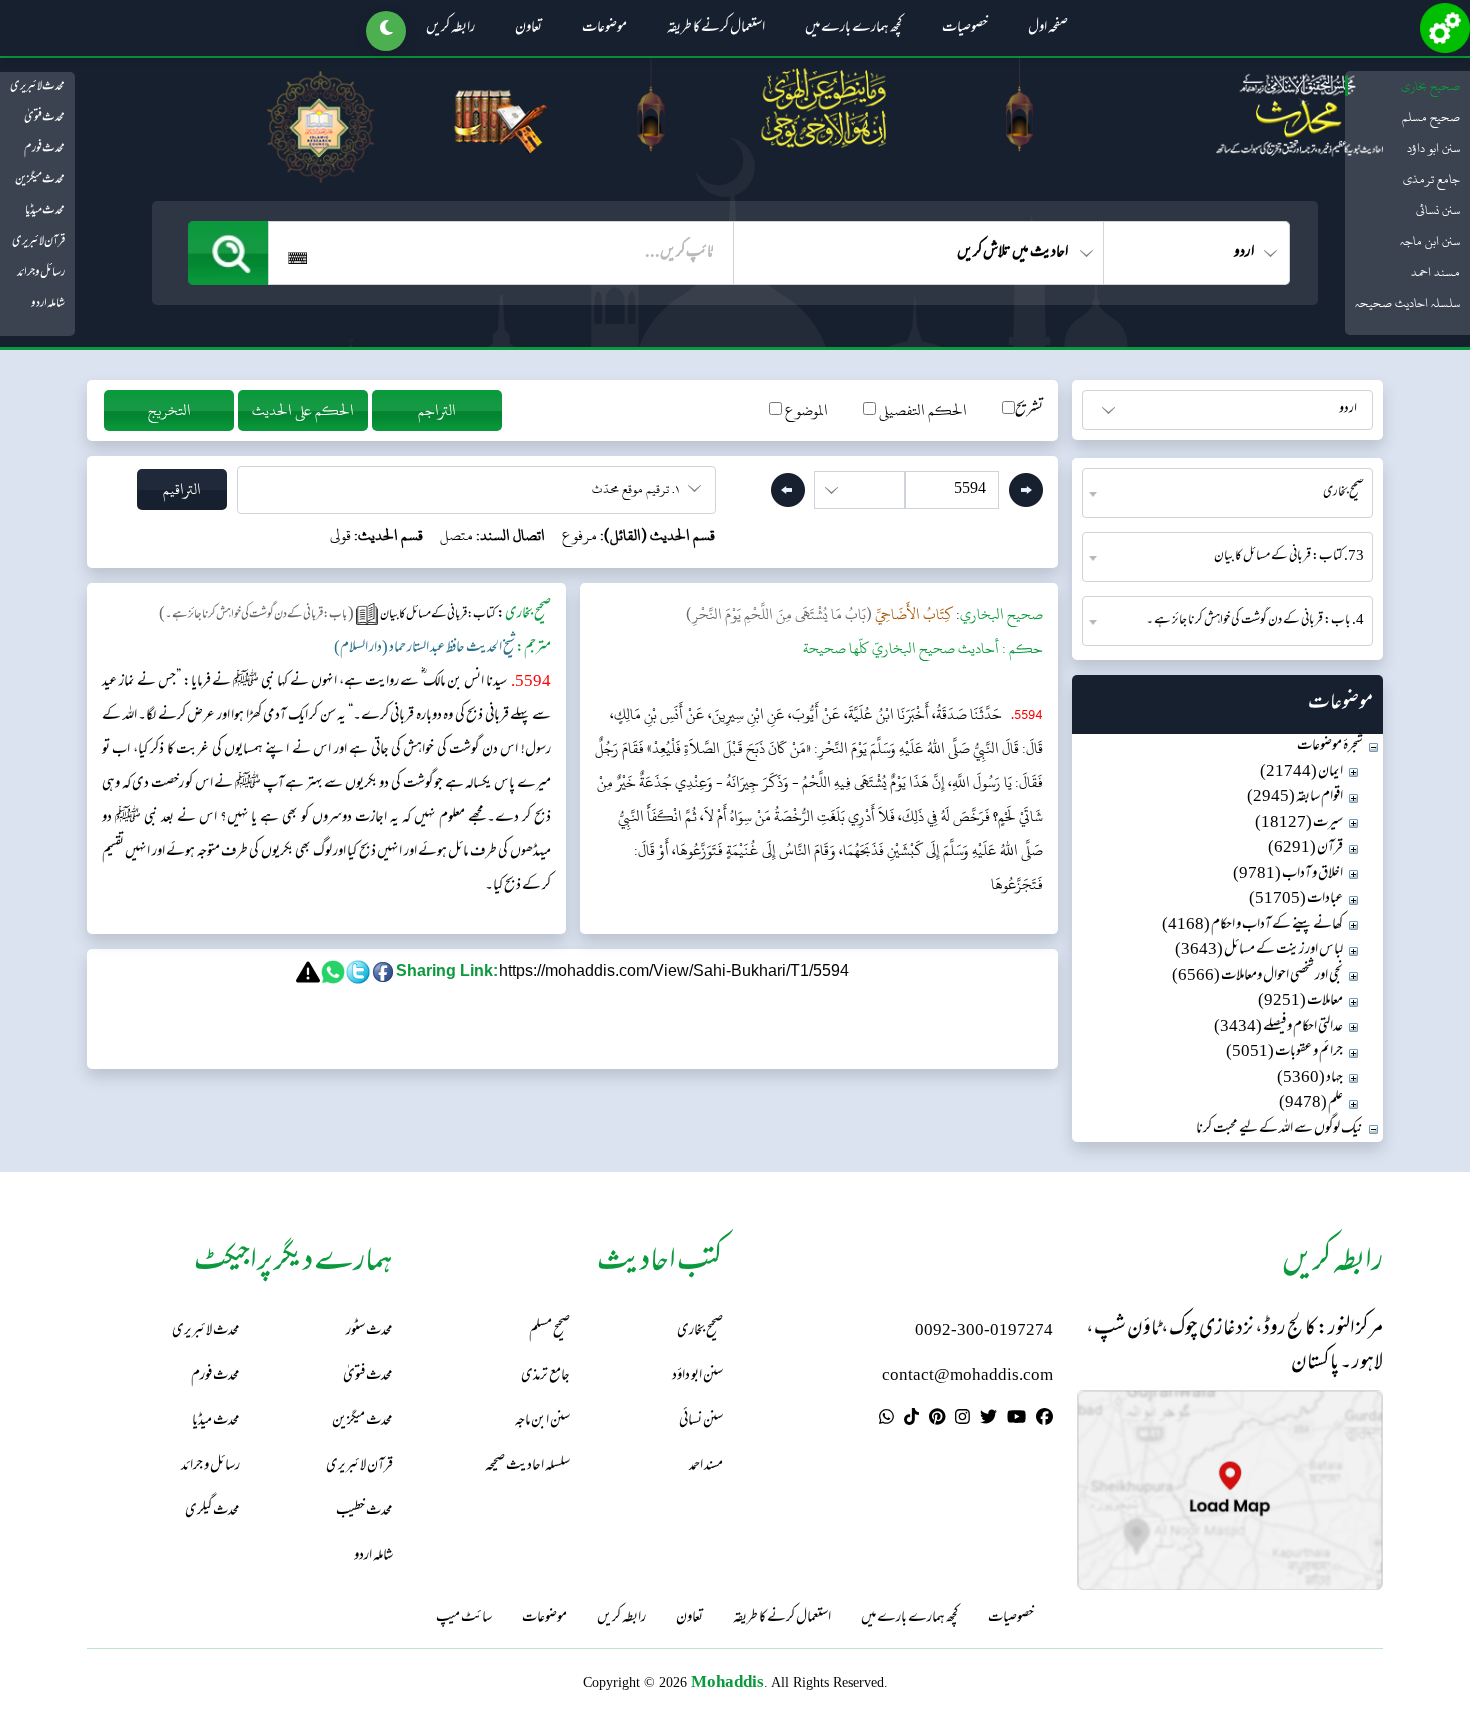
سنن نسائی (1438, 210)
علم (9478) (1311, 1103)
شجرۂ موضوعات (1330, 746)
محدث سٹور (369, 1331)
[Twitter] (988, 1420)
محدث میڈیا (45, 211)
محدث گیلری (212, 1511)
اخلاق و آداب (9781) (1288, 874)
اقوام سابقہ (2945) (1295, 797)
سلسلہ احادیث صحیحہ (1407, 303)
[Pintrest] (937, 1420)
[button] (386, 31)
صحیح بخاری (1430, 86)
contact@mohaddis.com (967, 1376)
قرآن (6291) (1305, 848)
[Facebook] (1044, 1420)
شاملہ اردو (48, 304)
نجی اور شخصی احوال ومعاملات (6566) (1257, 976)
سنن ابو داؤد (1433, 148)
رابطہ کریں (450, 29)
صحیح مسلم (1431, 117)
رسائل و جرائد (41, 273)
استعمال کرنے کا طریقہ (716, 29)
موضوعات (604, 29)
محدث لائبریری (37, 87)
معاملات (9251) (1300, 1001)
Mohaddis (727, 1681)
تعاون (528, 29)
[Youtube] (1016, 1420)
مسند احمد (1435, 272)
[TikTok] (911, 1420)
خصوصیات (965, 29)
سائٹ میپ (464, 1619)
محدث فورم (44, 149)
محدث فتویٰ (44, 118)
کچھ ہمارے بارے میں (853, 29)
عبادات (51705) (1296, 899)
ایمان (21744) (1301, 772)
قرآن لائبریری (38, 242)
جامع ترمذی (1431, 179)
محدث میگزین (40, 180)
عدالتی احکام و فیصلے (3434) (1278, 1027)
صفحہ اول (1048, 29)
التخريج (169, 410)
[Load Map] (1230, 1490)
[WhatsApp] (886, 1420)
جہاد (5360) (1310, 1078)
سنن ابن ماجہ (1430, 241)
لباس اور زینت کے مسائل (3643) (1259, 950)
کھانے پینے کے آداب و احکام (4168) (1252, 925)
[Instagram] (962, 1420)
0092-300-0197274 (984, 1331)
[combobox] (1227, 493)
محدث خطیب (364, 1511)
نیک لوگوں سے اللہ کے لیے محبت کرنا (1279, 1129)
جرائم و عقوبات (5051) (1284, 1052)
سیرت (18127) (1299, 823)
